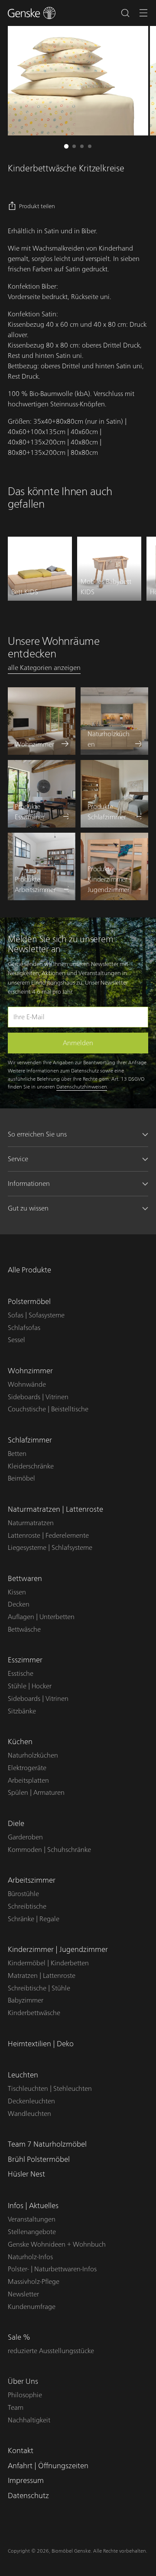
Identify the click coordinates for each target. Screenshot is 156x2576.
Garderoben (25, 1837)
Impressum (26, 2481)
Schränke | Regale (34, 1919)
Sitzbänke (22, 1711)
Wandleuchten (29, 2114)
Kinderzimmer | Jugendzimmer (58, 1950)
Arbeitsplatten (28, 1781)
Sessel (16, 1340)
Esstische (21, 1674)
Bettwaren (25, 1579)
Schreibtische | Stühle (39, 1988)
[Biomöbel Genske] (32, 13)
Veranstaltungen (32, 2219)
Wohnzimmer (30, 1371)
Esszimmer (25, 1660)
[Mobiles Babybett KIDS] (109, 569)
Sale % (19, 2337)
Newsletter (23, 2294)
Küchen (20, 1742)
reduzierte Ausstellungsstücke (51, 2351)
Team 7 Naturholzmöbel (47, 2144)
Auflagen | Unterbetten (41, 1617)
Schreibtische (27, 1906)
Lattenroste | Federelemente (48, 1536)
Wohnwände (27, 1385)
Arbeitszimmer (32, 1880)
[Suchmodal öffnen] (125, 13)
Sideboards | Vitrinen (38, 1397)
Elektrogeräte (27, 1768)
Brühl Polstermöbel (39, 2159)
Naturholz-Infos (30, 2257)
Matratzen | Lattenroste (42, 1976)
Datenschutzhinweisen (82, 1087)
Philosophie (25, 2395)
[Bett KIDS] (40, 569)
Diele (16, 1824)
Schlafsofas (24, 1328)
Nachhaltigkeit (29, 2420)
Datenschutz (28, 2496)
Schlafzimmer (30, 1440)
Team (16, 2408)
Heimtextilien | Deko (41, 2044)
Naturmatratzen (31, 1523)
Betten (17, 1454)
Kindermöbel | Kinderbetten (48, 1963)
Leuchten (23, 2075)
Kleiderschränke (31, 1466)
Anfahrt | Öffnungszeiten (48, 2466)
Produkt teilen (37, 206)
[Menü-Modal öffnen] (144, 13)
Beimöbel (21, 1478)
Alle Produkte (29, 1270)
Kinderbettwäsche (34, 2013)
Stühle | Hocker (30, 1686)
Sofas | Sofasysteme (36, 1315)
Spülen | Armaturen (36, 1793)
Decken (19, 1604)
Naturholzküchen (33, 1755)
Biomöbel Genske (71, 2551)
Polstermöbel (29, 1302)
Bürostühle (23, 1894)
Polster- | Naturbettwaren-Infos (52, 2269)
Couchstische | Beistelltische (48, 1409)
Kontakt (21, 2451)
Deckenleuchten (31, 2101)
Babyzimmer (26, 2000)
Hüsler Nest (26, 2174)
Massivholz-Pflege (34, 2282)
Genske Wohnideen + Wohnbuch (57, 2244)
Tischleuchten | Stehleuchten (50, 2089)
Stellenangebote (32, 2232)
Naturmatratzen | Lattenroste (55, 1509)
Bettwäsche (24, 1629)
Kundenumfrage (32, 2307)
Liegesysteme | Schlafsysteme (50, 1548)
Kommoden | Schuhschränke (49, 1850)
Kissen (17, 1592)
